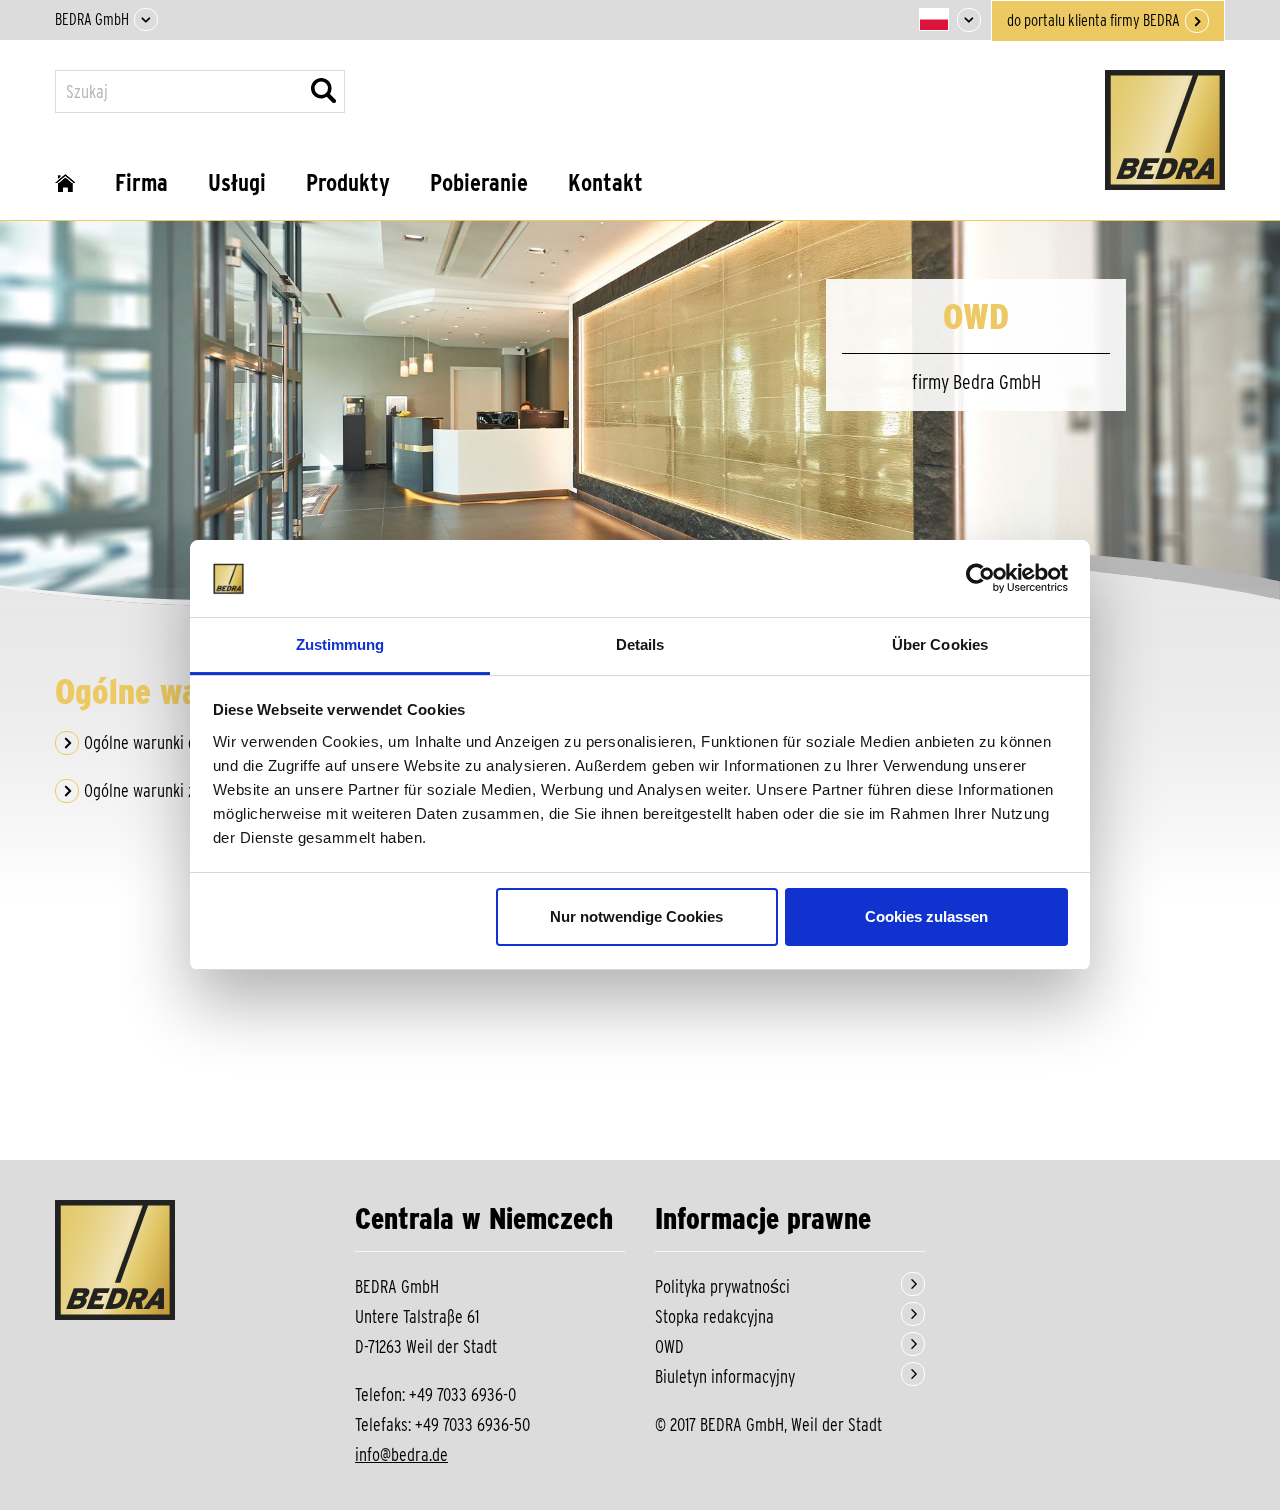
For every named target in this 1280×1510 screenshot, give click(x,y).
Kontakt (605, 182)
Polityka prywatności (722, 1286)
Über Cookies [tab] (940, 644)
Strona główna (65, 190)
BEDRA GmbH (92, 19)
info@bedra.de (401, 1454)
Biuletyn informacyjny (725, 1376)
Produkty (348, 182)
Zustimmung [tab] (340, 644)
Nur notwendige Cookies (636, 916)
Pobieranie (479, 182)
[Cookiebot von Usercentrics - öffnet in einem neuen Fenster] (980, 579)
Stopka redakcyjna (714, 1316)
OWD (669, 1346)
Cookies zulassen (926, 916)
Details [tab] (640, 644)
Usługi (237, 182)
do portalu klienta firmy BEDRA (1093, 20)
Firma (141, 182)
